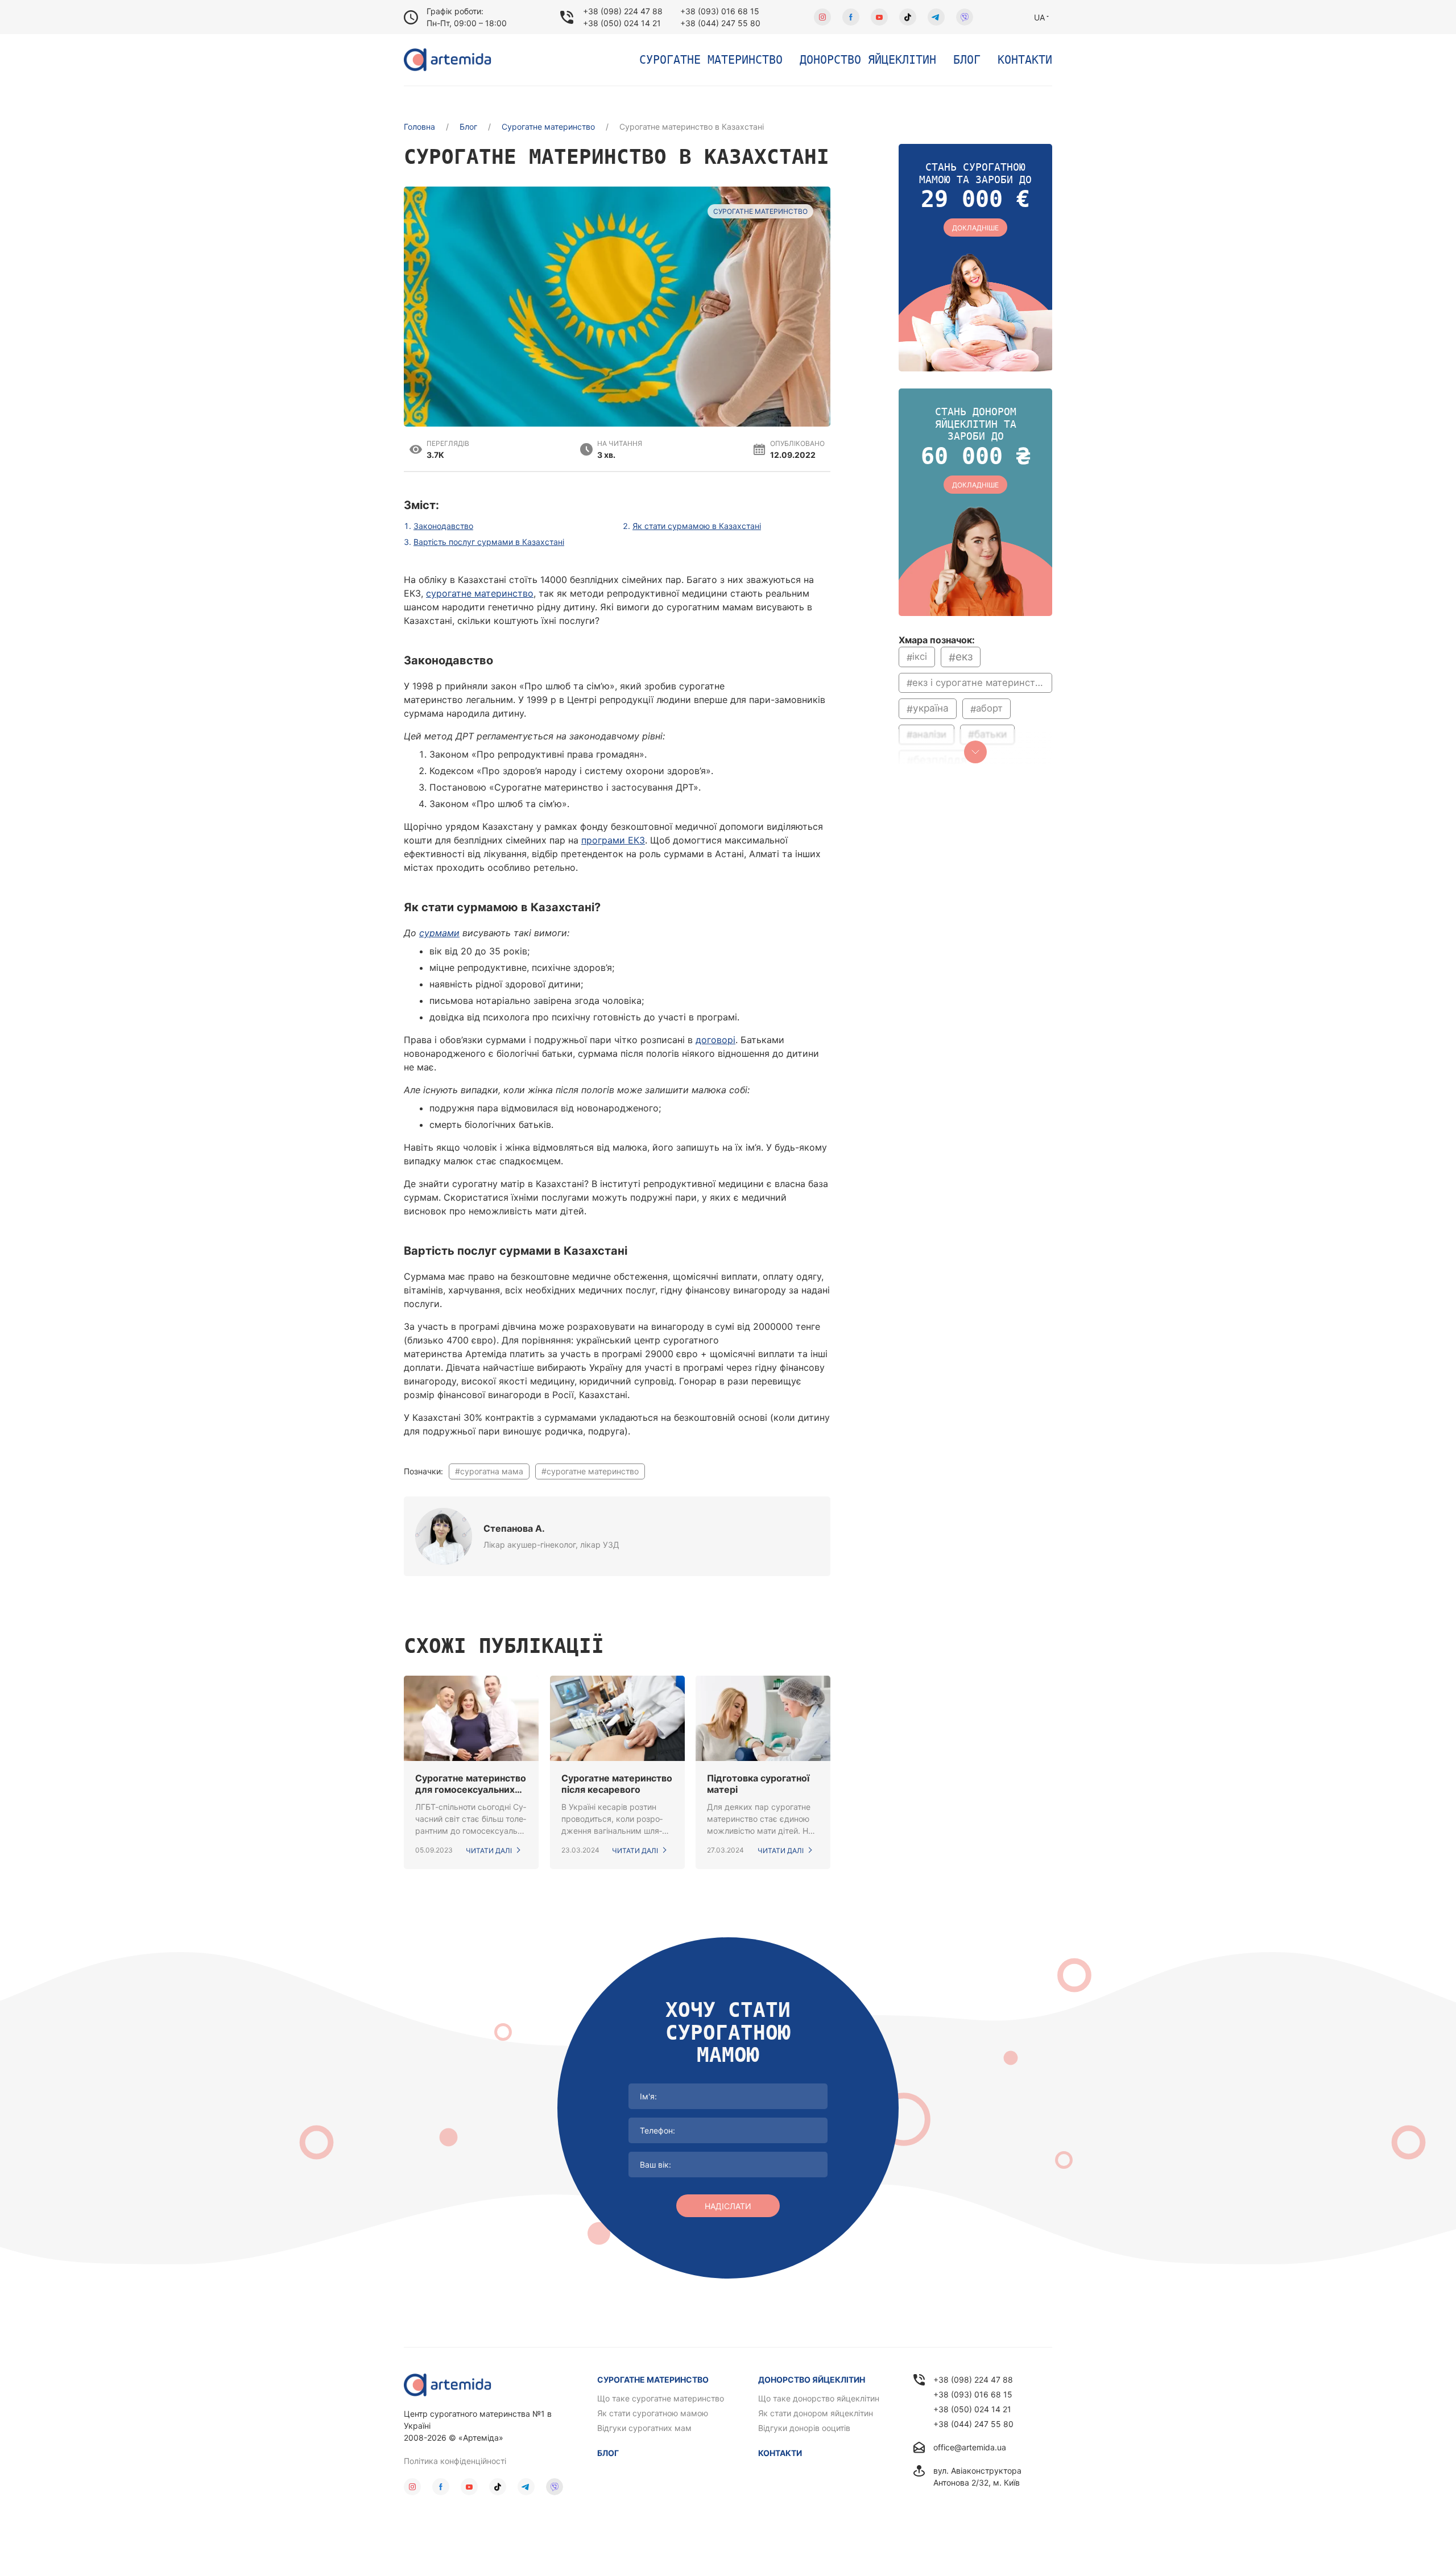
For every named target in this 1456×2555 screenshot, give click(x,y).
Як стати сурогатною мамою (653, 2413)
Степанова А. (514, 1528)
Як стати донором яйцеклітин (816, 2413)
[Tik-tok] (908, 17)
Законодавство (443, 526)
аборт (989, 708)
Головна (419, 127)
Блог (967, 60)
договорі (715, 1040)
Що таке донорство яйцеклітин (819, 2398)
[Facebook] (851, 17)
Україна (931, 708)
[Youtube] (879, 17)
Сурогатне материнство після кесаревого (617, 1784)
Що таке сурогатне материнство (661, 2398)
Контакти (1025, 60)
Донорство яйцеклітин (868, 60)
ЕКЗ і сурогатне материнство (979, 683)
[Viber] (965, 17)
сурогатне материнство (480, 593)
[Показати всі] (975, 752)
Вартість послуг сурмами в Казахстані (489, 542)
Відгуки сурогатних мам (644, 2428)
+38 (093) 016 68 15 (720, 11)
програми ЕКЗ (613, 840)
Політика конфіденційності (455, 2461)
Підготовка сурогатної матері (758, 1784)
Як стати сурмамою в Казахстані (697, 526)
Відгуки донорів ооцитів (804, 2428)
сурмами (439, 933)
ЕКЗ (964, 656)
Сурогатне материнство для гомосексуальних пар (471, 1784)
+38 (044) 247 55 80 (720, 23)
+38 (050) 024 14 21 (622, 23)
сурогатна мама (492, 1471)
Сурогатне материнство (711, 60)
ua (1039, 17)
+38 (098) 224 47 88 (623, 11)
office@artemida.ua (970, 2447)
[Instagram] (822, 17)
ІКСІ (920, 656)
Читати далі (489, 1851)
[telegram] (936, 17)
